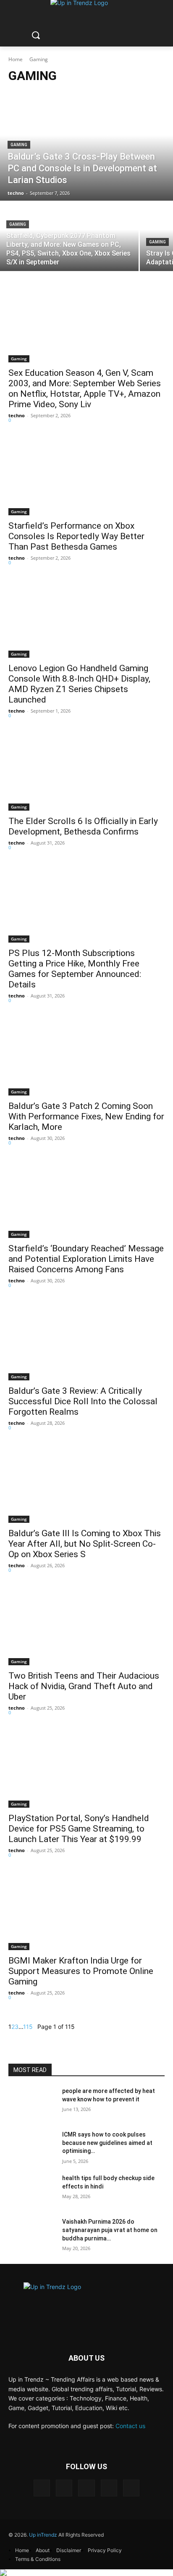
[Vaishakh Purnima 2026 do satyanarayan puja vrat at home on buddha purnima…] (32, 2234)
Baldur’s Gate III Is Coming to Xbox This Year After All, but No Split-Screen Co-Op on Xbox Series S (85, 1544)
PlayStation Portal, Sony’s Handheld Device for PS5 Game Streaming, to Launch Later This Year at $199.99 (79, 1829)
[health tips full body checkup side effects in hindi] (32, 2191)
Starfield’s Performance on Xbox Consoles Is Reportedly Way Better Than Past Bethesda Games (76, 536)
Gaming (19, 145)
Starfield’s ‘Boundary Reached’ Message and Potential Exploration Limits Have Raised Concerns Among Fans (86, 1259)
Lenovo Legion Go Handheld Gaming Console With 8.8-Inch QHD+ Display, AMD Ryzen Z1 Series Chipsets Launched (79, 684)
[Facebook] (42, 2488)
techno (17, 415)
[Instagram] (64, 2488)
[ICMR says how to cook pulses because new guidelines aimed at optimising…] (32, 2147)
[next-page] (35, 2027)
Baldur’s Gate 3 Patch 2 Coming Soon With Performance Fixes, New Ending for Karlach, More (86, 1116)
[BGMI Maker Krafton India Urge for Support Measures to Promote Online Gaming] (86, 1911)
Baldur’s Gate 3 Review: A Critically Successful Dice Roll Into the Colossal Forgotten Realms (83, 1401)
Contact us (130, 2426)
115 (28, 2027)
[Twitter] (109, 2488)
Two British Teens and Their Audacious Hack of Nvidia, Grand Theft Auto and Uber (84, 1686)
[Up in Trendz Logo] (86, 2302)
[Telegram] (86, 2488)
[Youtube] (131, 2488)
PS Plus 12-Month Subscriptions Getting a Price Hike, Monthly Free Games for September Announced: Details (75, 969)
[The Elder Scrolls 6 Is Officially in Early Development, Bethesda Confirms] (86, 772)
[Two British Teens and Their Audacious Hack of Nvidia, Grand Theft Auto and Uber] (86, 1626)
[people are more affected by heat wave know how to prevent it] (32, 2103)
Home (16, 59)
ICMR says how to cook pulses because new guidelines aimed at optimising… (107, 2143)
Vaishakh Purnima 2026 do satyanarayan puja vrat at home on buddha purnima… (110, 2230)
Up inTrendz (43, 2535)
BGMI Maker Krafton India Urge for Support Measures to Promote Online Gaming (81, 1971)
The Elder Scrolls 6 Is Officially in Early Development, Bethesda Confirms (83, 826)
